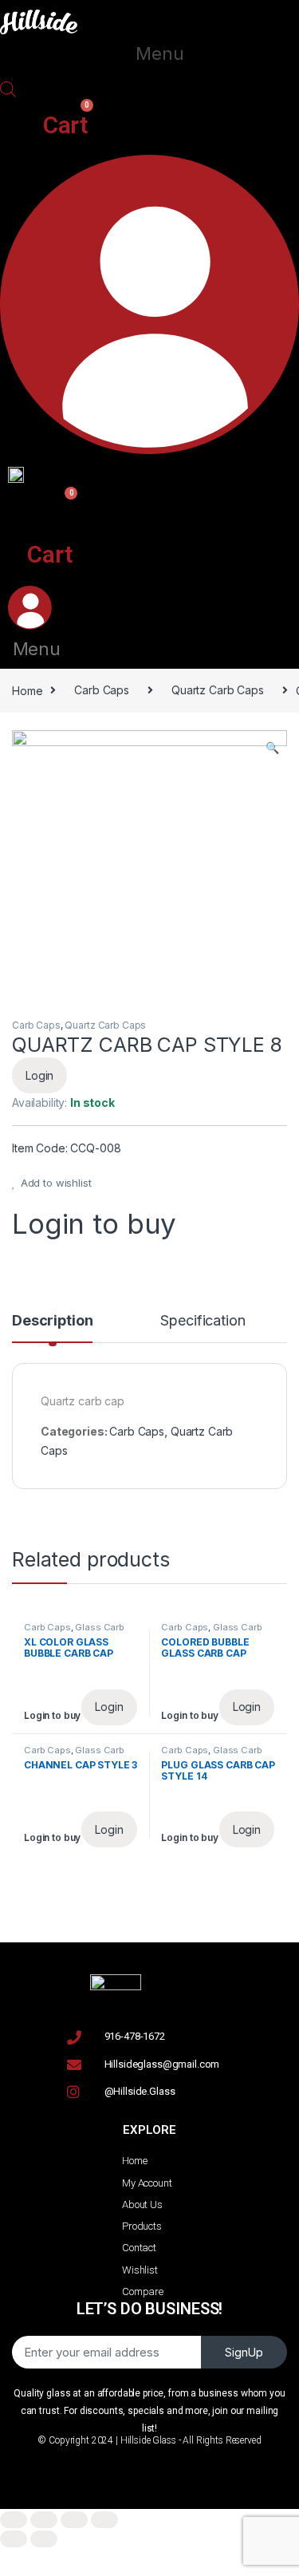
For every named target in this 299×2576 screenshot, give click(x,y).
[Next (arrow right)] (44, 2539)
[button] (159, 54)
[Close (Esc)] (14, 2520)
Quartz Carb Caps (218, 690)
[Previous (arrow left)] (14, 2539)
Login (39, 1075)
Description (52, 1321)
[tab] (52, 1328)
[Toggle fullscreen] (74, 2520)
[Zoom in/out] (104, 2520)
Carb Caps (102, 690)
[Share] (44, 2520)
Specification (203, 1321)
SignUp (244, 2352)
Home (27, 690)
